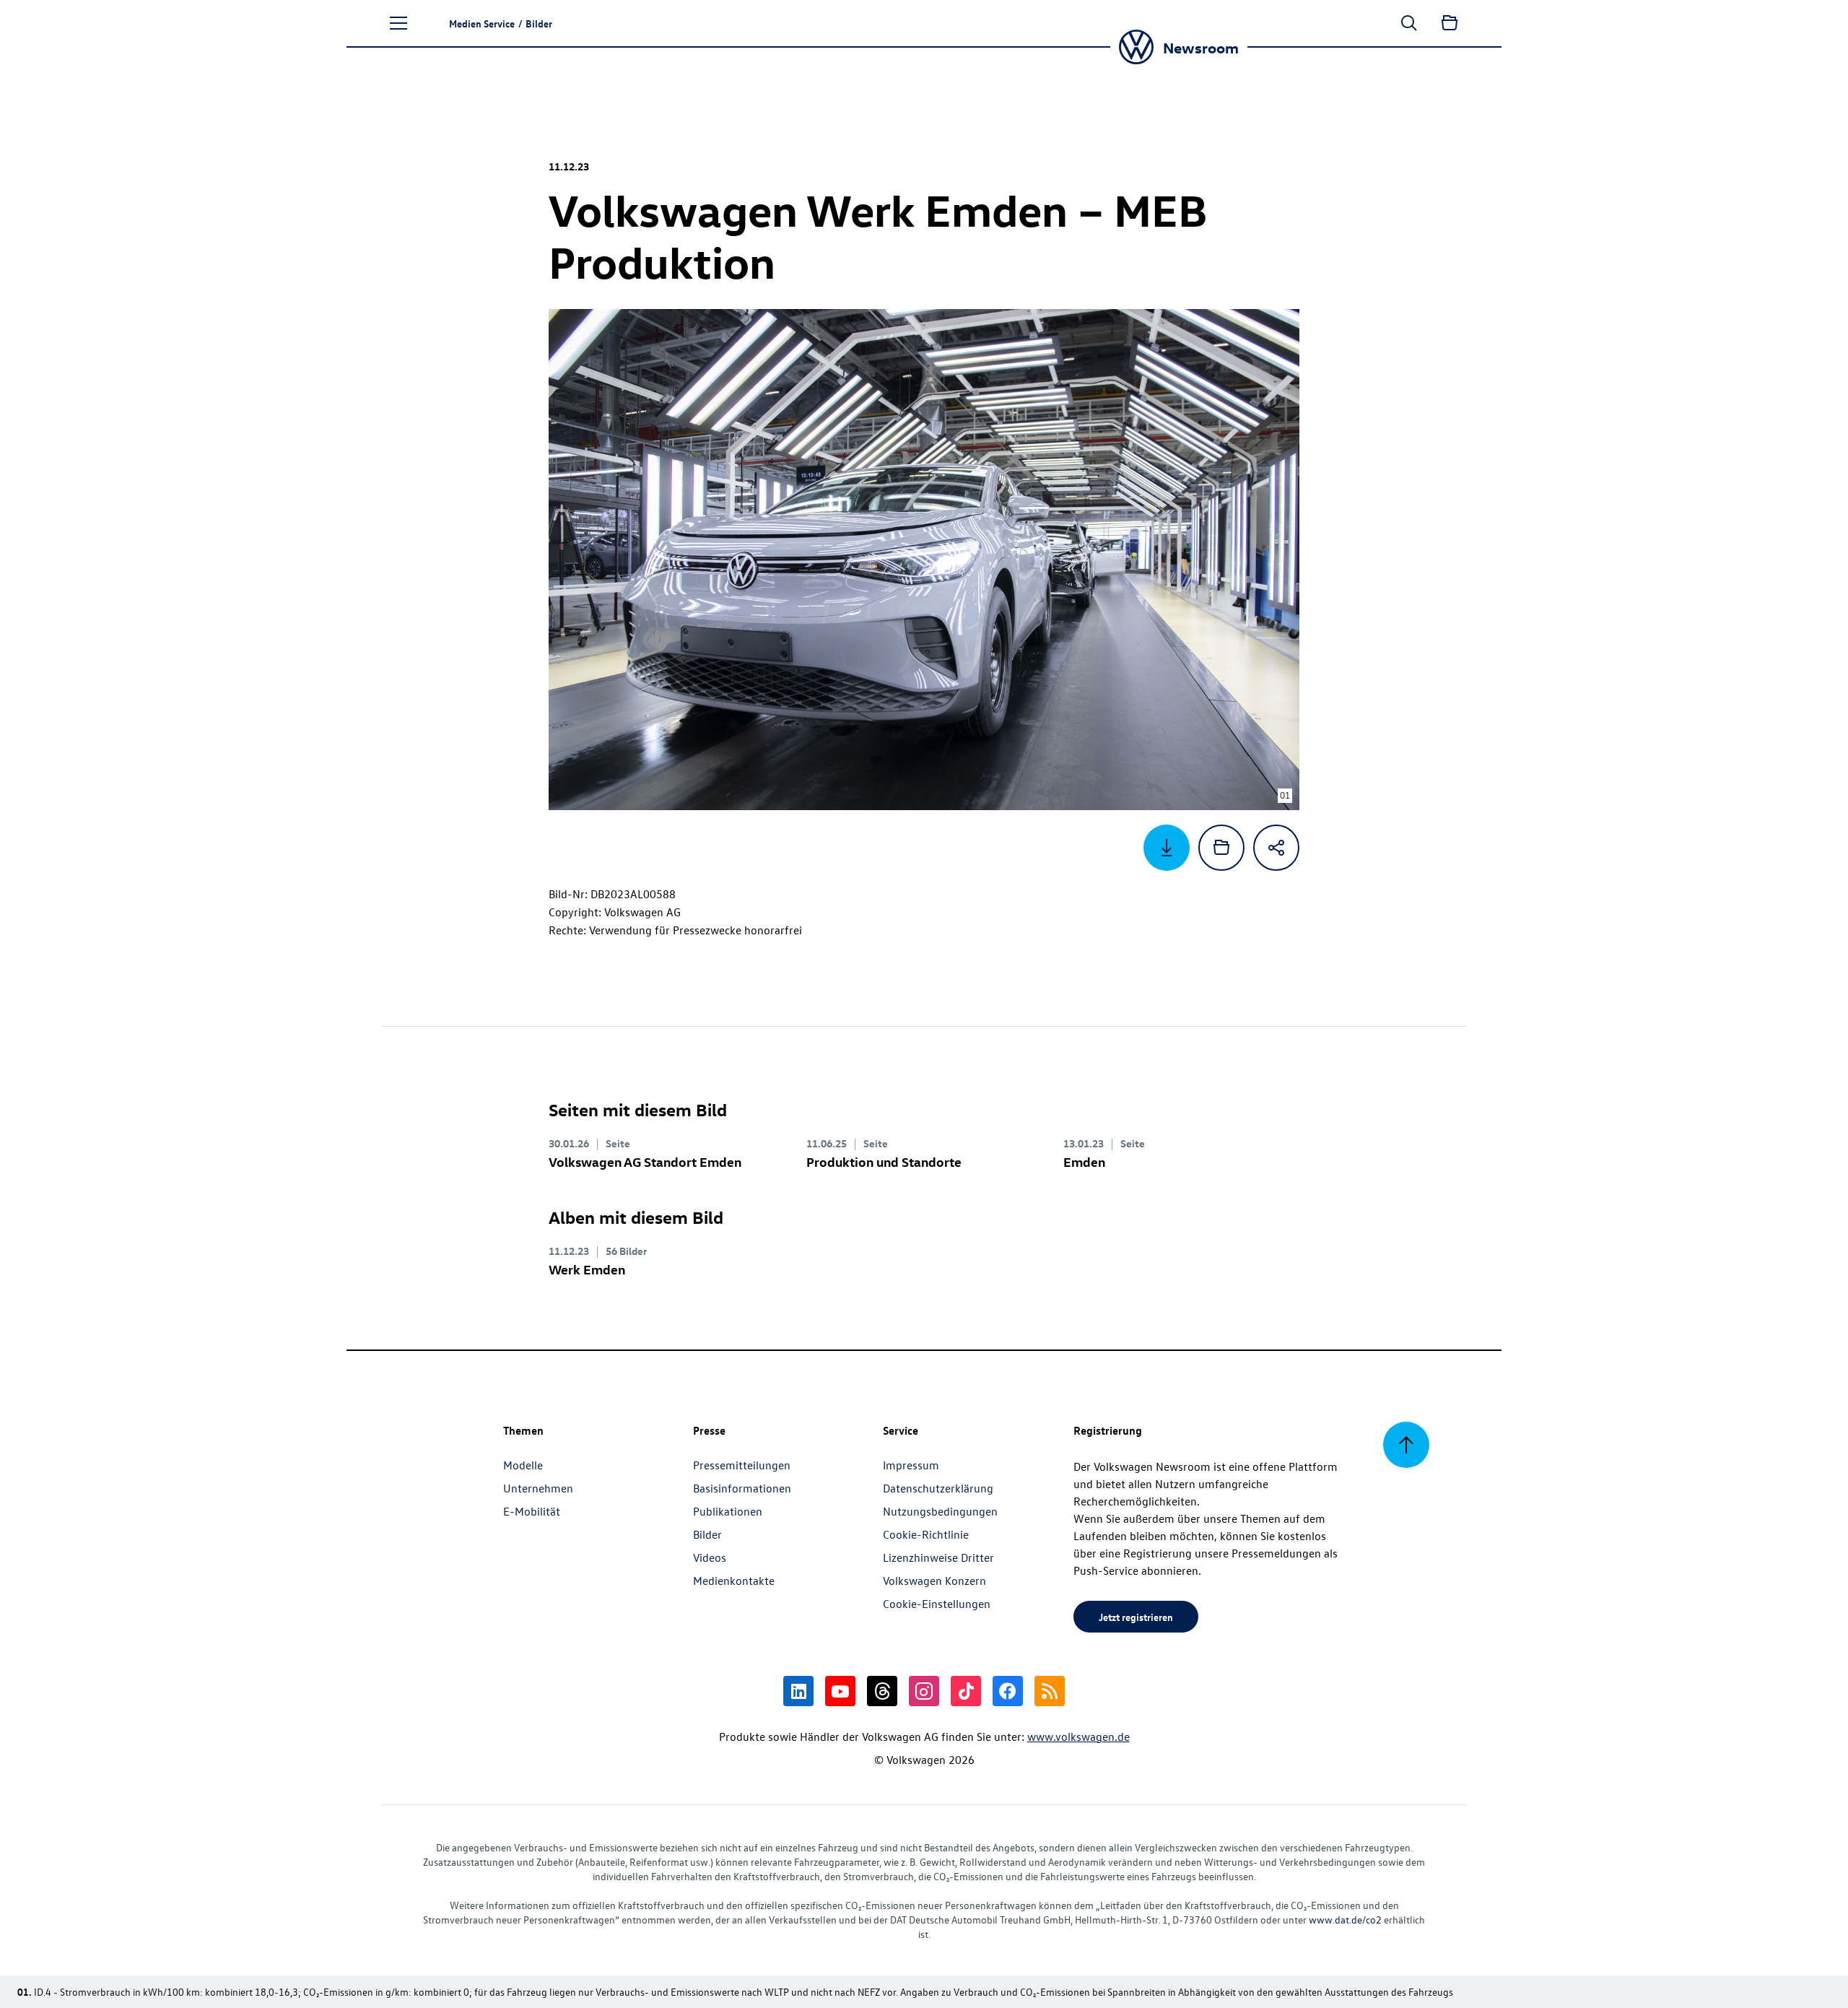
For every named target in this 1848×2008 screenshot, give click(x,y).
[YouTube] (840, 1691)
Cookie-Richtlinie (926, 1534)
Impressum (911, 1465)
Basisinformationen (742, 1488)
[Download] (1167, 848)
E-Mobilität (532, 1511)
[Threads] (882, 1691)
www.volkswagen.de (1078, 1737)
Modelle (523, 1465)
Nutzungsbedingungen (940, 1511)
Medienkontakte (734, 1581)
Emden (1084, 1161)
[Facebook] (1008, 1691)
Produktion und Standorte (884, 1161)
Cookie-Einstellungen (937, 1604)
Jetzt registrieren (1136, 1617)
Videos (710, 1557)
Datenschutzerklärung (938, 1488)
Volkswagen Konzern (934, 1581)
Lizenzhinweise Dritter (938, 1557)
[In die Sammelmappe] (1221, 848)
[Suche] (1409, 23)
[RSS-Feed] (1050, 1691)
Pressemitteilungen (742, 1465)
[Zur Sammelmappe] (1450, 23)
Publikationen (728, 1511)
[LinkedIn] (798, 1691)
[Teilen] (1276, 848)
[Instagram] (924, 1691)
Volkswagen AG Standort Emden (645, 1161)
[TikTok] (966, 1691)
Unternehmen (538, 1488)
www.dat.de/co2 (1345, 1920)
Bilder (707, 1534)
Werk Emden (587, 1269)
